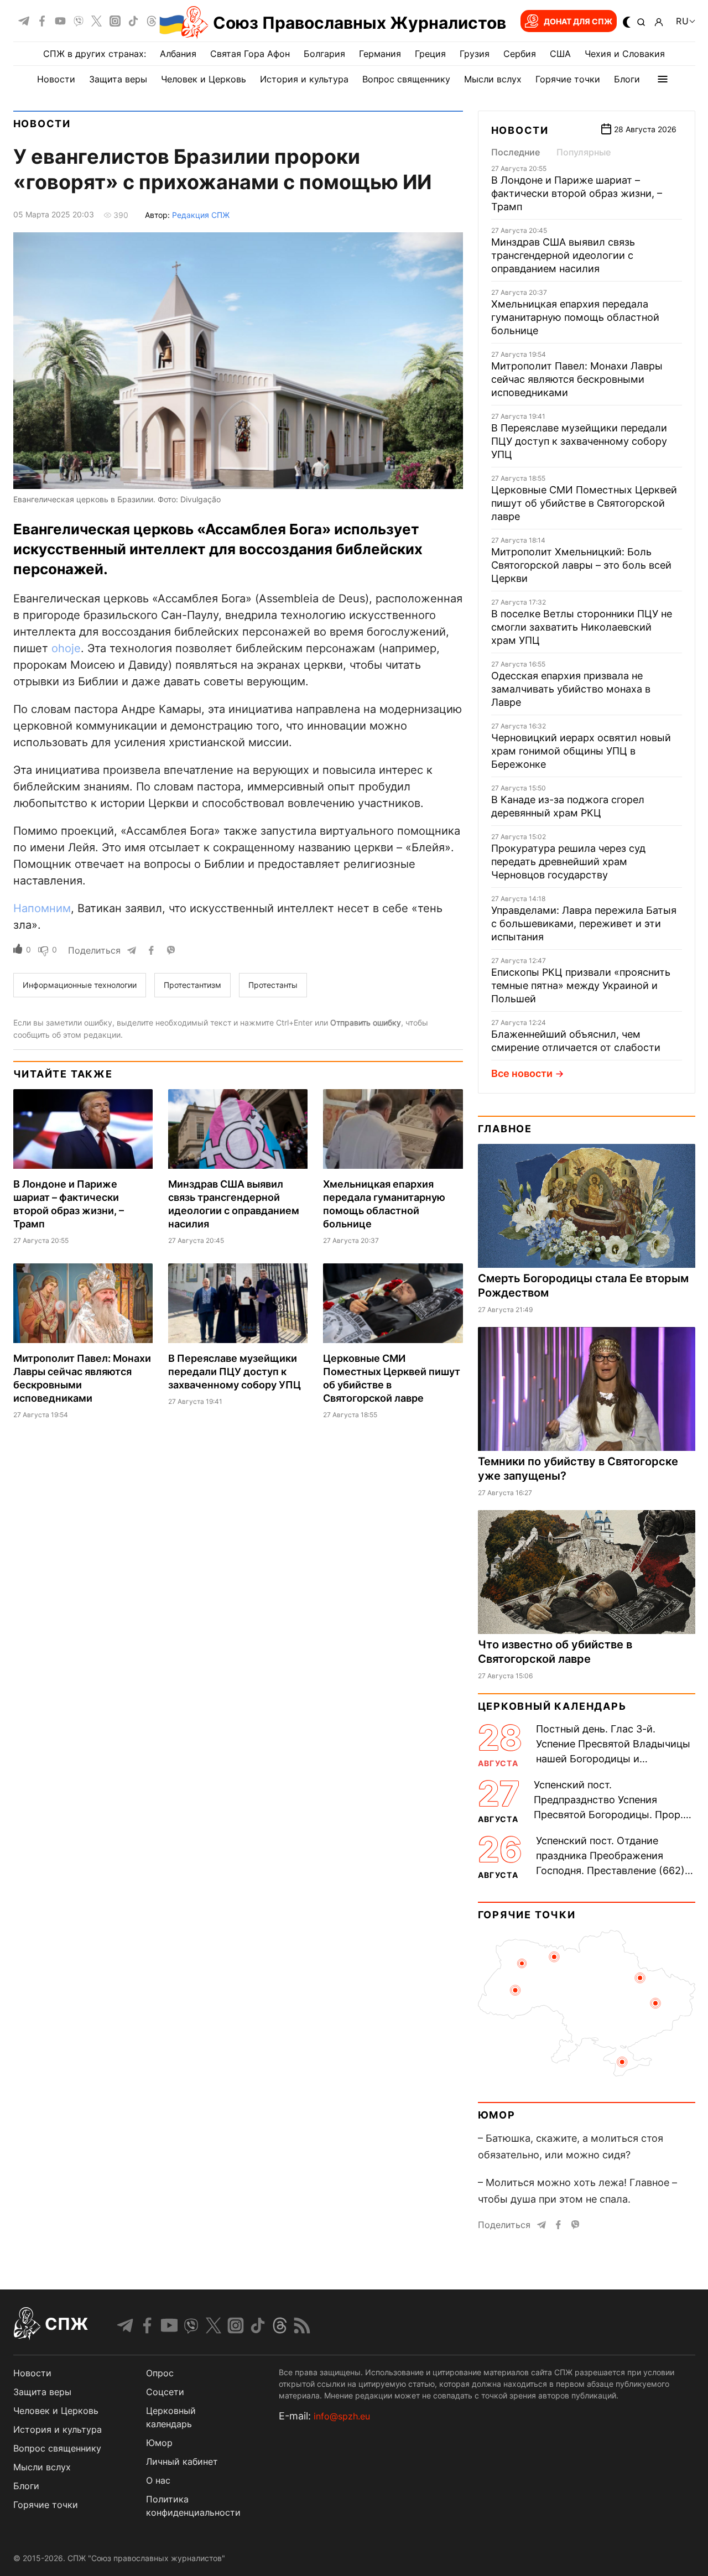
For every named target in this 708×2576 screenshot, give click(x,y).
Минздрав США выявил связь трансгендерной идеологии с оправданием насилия (563, 255)
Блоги (627, 79)
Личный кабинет (182, 2461)
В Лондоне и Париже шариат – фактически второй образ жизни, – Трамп (577, 193)
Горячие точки (568, 79)
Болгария (324, 54)
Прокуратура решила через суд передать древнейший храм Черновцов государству (568, 862)
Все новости (522, 1073)
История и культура (304, 79)
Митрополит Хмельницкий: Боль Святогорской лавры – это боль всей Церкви (581, 565)
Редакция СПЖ (201, 215)
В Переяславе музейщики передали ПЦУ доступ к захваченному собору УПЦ (235, 1372)
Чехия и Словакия (625, 54)
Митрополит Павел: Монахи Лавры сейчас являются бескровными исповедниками (577, 379)
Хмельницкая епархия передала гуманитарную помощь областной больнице (575, 317)
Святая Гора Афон (250, 54)
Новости (56, 79)
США (560, 54)
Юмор (497, 2115)
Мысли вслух (493, 79)
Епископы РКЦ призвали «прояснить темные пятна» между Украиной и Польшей (581, 985)
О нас (158, 2480)
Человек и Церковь (204, 79)
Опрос (160, 2373)
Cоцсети (165, 2392)
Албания (178, 54)
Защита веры (118, 79)
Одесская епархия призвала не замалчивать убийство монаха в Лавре (571, 689)
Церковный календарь (552, 1706)
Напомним (42, 908)
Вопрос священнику (406, 79)
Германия (380, 54)
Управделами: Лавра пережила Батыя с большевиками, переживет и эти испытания (584, 923)
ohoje (66, 648)
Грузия (475, 54)
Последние (516, 152)
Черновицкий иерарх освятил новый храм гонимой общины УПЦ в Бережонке (581, 751)
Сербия (520, 54)
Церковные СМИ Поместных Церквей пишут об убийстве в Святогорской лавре (584, 503)
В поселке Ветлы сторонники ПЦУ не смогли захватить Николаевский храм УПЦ (582, 627)
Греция (430, 54)
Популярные (584, 152)
